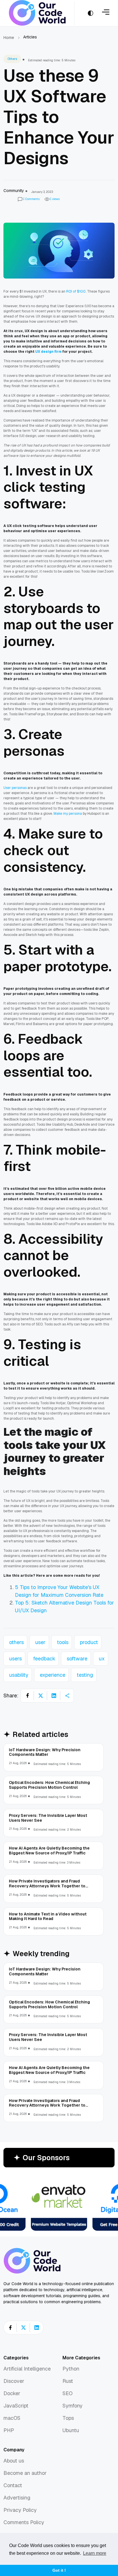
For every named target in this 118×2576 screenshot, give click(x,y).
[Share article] (67, 1696)
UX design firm (48, 352)
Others (12, 59)
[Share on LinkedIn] (54, 1696)
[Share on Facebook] (27, 1696)
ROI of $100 (76, 291)
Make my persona (68, 814)
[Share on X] (41, 1696)
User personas (15, 788)
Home (9, 38)
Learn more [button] (95, 2553)
